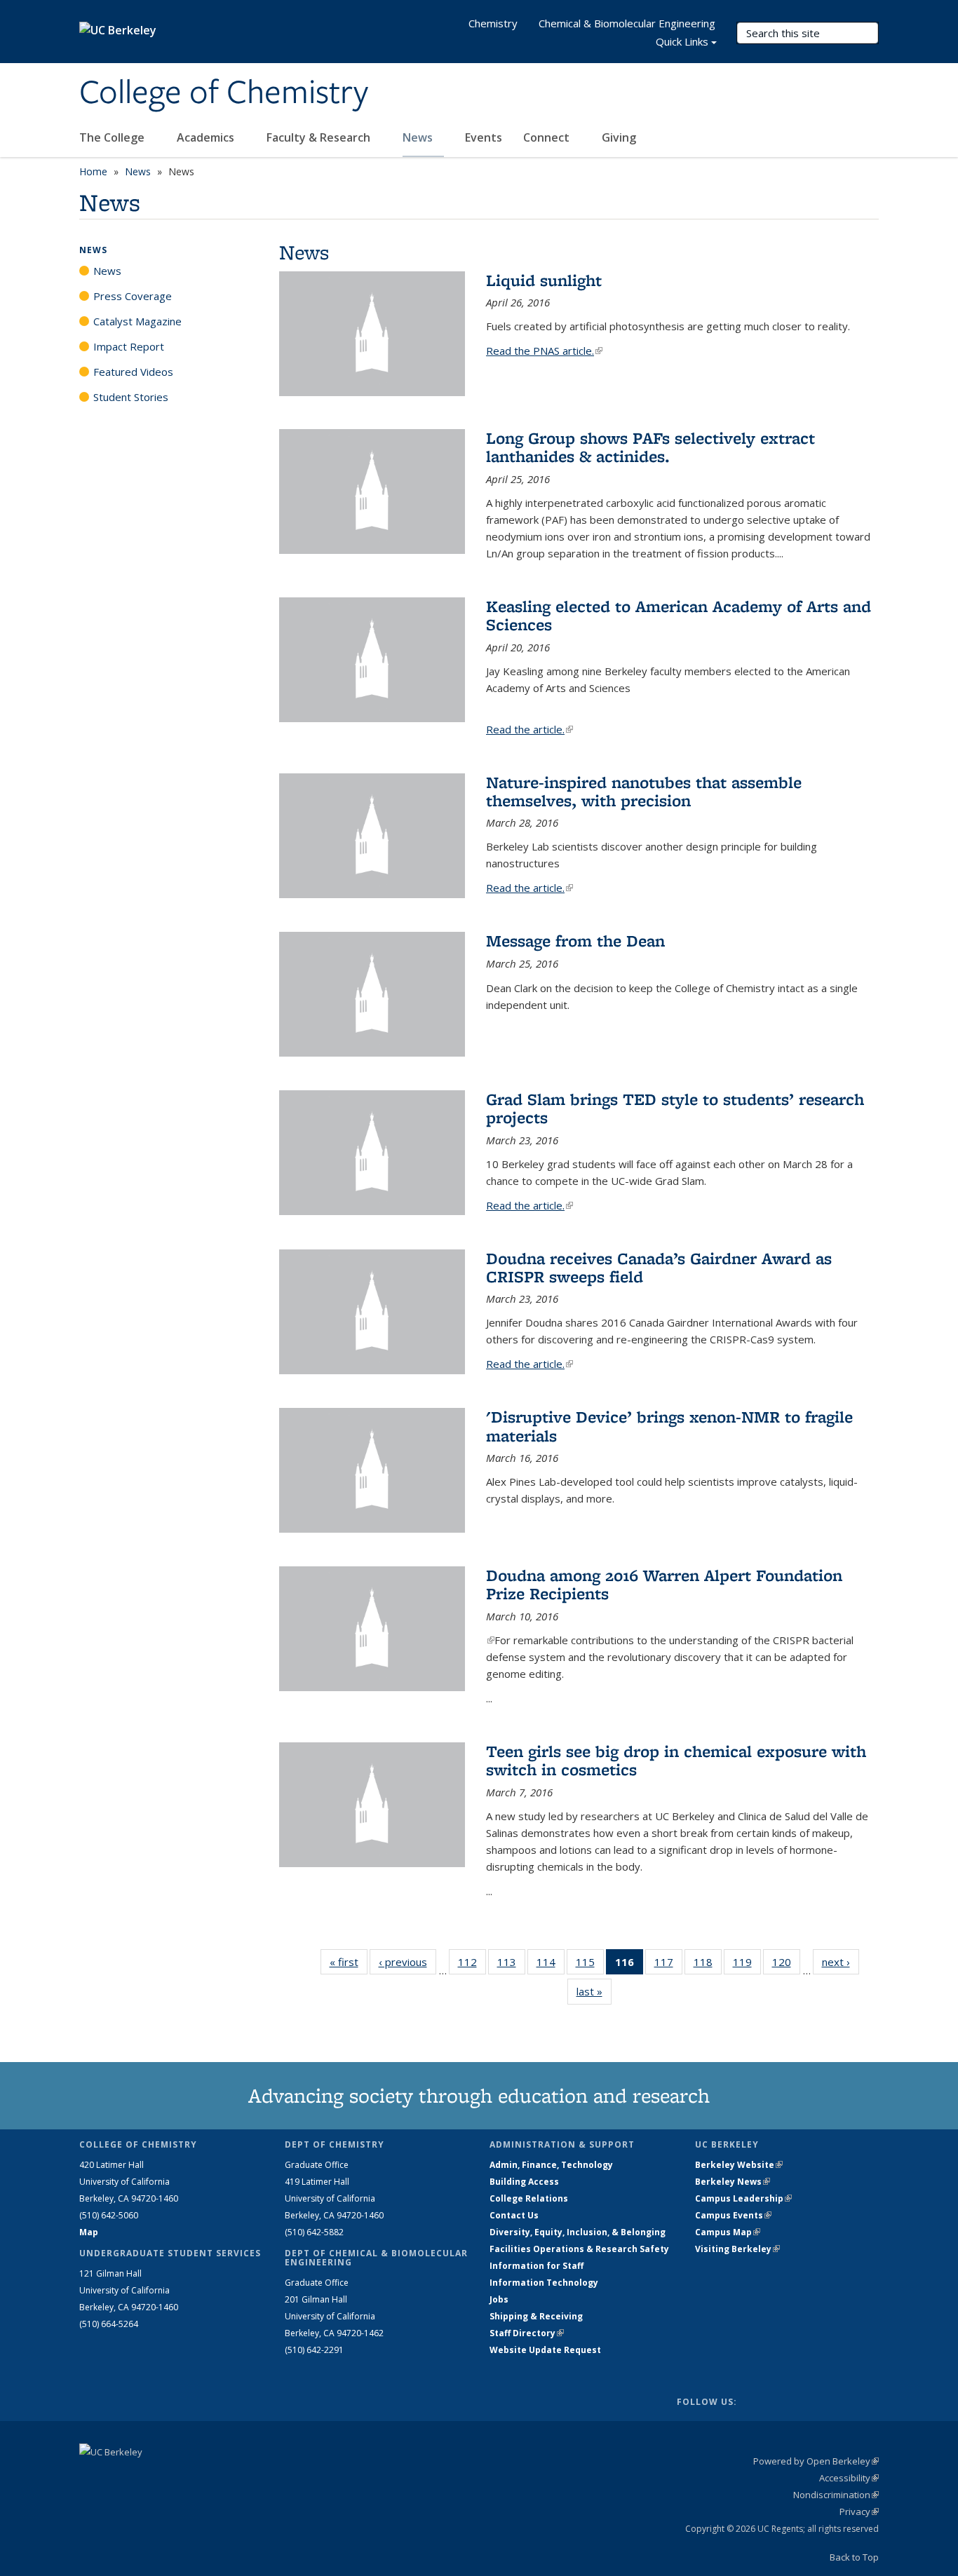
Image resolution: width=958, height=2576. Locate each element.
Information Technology (544, 2283)
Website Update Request (545, 2350)
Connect (548, 137)
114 (551, 1965)
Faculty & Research (320, 137)
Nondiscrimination (836, 2495)
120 (786, 1965)
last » (594, 1991)
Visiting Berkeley (737, 2249)
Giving (619, 137)
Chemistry (493, 23)
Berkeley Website (739, 2165)
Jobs (499, 2299)
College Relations (529, 2198)
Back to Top (854, 2557)
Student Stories (131, 397)
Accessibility (849, 2478)
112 (472, 1965)
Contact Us (514, 2215)
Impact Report (129, 346)
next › (841, 1962)
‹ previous (407, 1962)
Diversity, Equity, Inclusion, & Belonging (578, 2232)
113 (511, 1965)
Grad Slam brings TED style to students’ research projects (675, 1108)
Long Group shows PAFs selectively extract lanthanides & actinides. (650, 447)
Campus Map (728, 2232)
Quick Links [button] (682, 41)
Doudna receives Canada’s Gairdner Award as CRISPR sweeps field (659, 1267)
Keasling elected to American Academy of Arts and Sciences (679, 615)
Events (484, 137)
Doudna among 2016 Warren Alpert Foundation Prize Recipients (664, 1584)
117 (668, 1965)
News (419, 137)
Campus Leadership (743, 2198)
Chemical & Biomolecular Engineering (627, 23)
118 (708, 1965)
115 (590, 1965)
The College (113, 137)
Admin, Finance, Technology (551, 2165)
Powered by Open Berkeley (816, 2461)
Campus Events (733, 2215)
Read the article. (529, 729)
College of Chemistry (224, 93)
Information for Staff (537, 2266)
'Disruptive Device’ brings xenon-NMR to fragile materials (669, 1426)
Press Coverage (133, 296)
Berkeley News (733, 2182)
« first (349, 1962)
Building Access (524, 2182)
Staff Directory (527, 2333)
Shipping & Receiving (536, 2316)
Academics (207, 137)
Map (89, 2232)
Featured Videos (133, 372)
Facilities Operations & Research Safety (579, 2249)
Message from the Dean (575, 941)
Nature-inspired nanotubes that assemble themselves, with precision (644, 791)
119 (747, 1965)
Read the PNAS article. (544, 351)
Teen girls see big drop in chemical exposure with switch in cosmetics (676, 1760)
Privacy (859, 2511)
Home (93, 171)
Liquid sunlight (544, 280)
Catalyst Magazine (137, 321)
